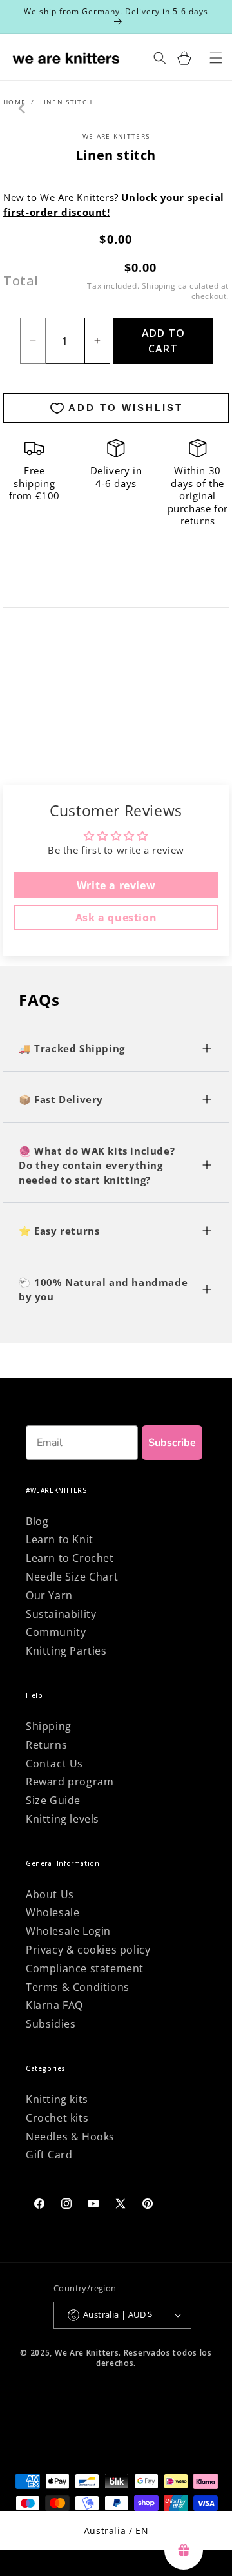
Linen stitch (66, 102)
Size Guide (53, 1800)
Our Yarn (49, 1595)
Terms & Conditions (78, 1987)
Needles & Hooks (70, 2137)
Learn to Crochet (70, 1558)
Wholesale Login (68, 1931)
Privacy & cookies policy (88, 1950)
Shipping (159, 286)
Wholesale (53, 1912)
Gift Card (49, 2155)
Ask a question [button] (116, 918)
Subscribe (172, 1443)
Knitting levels (63, 1819)
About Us (50, 1894)
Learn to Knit (60, 1539)
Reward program (70, 1782)
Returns (46, 1745)
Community (56, 1632)
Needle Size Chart (72, 1577)
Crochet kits (57, 2118)
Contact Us (54, 1764)
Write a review (116, 885)
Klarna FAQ (54, 2005)
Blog (37, 1521)
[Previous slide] (23, 108)
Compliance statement (85, 1968)
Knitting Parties (66, 1651)
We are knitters (116, 136)
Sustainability (61, 1614)
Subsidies (51, 2024)
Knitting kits (57, 2099)
